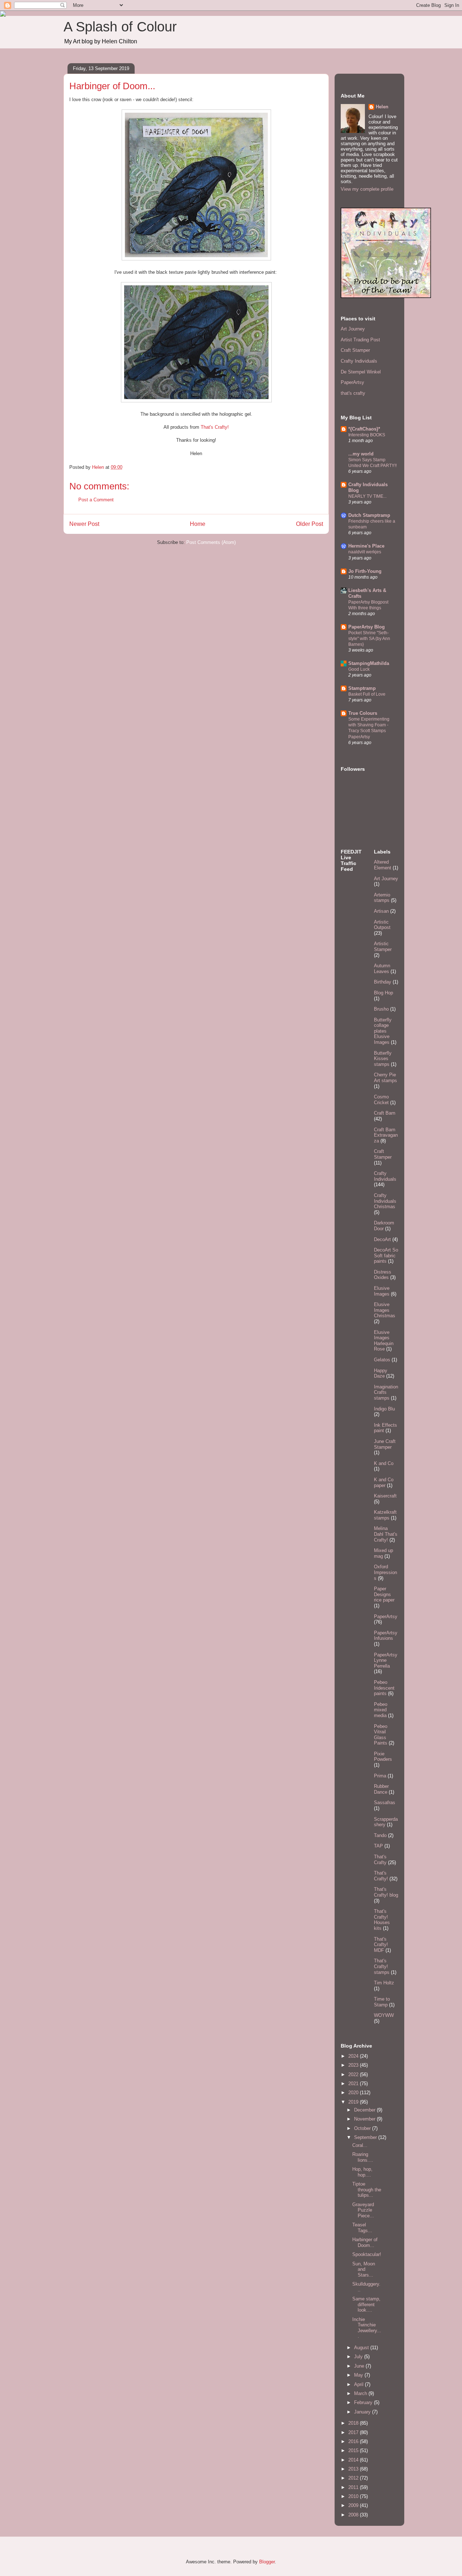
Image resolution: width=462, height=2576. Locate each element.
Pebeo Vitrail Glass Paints (381, 1735)
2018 (354, 2423)
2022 (354, 2074)
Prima (380, 1776)
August (362, 2348)
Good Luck (359, 669)
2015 (354, 2450)
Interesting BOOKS (367, 435)
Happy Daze (381, 1373)
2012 (354, 2478)
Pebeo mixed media (381, 1710)
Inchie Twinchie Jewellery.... (367, 2328)
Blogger (267, 2562)
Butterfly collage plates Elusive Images (383, 1031)
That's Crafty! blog (386, 1892)
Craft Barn (385, 1113)
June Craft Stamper (385, 1444)
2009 (354, 2505)
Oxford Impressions (385, 1572)
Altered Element (383, 865)
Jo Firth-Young (365, 571)
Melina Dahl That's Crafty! (386, 1534)
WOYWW (384, 2015)
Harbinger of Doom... (365, 2242)
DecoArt (382, 1239)
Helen (382, 107)
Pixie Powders (383, 1757)
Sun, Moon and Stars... (364, 2269)
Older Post (310, 524)
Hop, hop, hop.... (362, 2172)
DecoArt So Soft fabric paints (386, 1255)
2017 (354, 2432)
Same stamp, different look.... (366, 2304)
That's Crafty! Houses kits (382, 1920)
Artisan (381, 911)
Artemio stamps (382, 898)
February (364, 2402)
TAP (378, 1846)
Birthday (383, 982)
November (365, 2119)
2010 (354, 2496)
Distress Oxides (383, 1275)
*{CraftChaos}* (364, 429)
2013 (354, 2469)
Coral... (360, 2145)
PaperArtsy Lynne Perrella (386, 1660)
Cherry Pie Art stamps (385, 1078)
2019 (354, 2102)
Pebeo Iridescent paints (384, 1688)
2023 (354, 2065)
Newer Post (84, 524)
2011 (354, 2487)
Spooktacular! (367, 2254)
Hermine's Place (366, 546)
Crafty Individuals (359, 361)
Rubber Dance (381, 1789)
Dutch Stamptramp (369, 515)
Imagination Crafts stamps (386, 1392)
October (363, 2128)
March (361, 2393)
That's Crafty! (215, 427)
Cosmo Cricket (381, 1100)
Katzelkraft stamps (385, 1515)
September (366, 2137)
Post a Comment (96, 500)
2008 (354, 2515)
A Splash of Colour (120, 27)
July (359, 2357)
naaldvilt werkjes (365, 552)
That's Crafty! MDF (381, 1945)
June (360, 2366)
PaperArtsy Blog (367, 627)
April (359, 2384)
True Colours (363, 713)
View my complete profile (367, 189)
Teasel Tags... (362, 2228)
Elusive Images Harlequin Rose (384, 1341)
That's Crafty (380, 1860)
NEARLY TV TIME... (367, 496)
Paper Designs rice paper (384, 1594)
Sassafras (385, 1803)
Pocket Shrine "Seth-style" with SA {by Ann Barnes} (369, 639)
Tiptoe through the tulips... (367, 2190)
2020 (354, 2093)
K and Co (384, 1463)
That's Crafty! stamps (382, 1966)
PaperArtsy (352, 382)
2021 (354, 2084)
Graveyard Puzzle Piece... (363, 2210)
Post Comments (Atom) (211, 542)
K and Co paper (384, 1483)
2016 (354, 2441)
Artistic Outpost (382, 925)
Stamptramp (362, 688)
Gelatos (382, 1360)
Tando (380, 1835)
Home (198, 524)
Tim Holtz (384, 1983)
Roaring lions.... (363, 2157)
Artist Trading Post (360, 340)
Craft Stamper (355, 350)
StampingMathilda (369, 663)
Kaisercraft (385, 1496)
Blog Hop (383, 993)
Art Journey (353, 329)
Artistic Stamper (383, 946)
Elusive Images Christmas (385, 1310)
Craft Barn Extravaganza (386, 1135)
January (363, 2412)
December (365, 2110)
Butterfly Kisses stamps (383, 1059)
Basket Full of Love (367, 694)
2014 (354, 2460)
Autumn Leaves (382, 969)
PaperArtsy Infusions (386, 1636)
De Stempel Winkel (361, 372)
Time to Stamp (382, 2002)
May (359, 2375)
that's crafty (353, 393)
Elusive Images (382, 1291)
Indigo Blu (384, 1409)
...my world (361, 454)
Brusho (381, 1009)
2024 (354, 2056)
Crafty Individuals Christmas (385, 1201)
